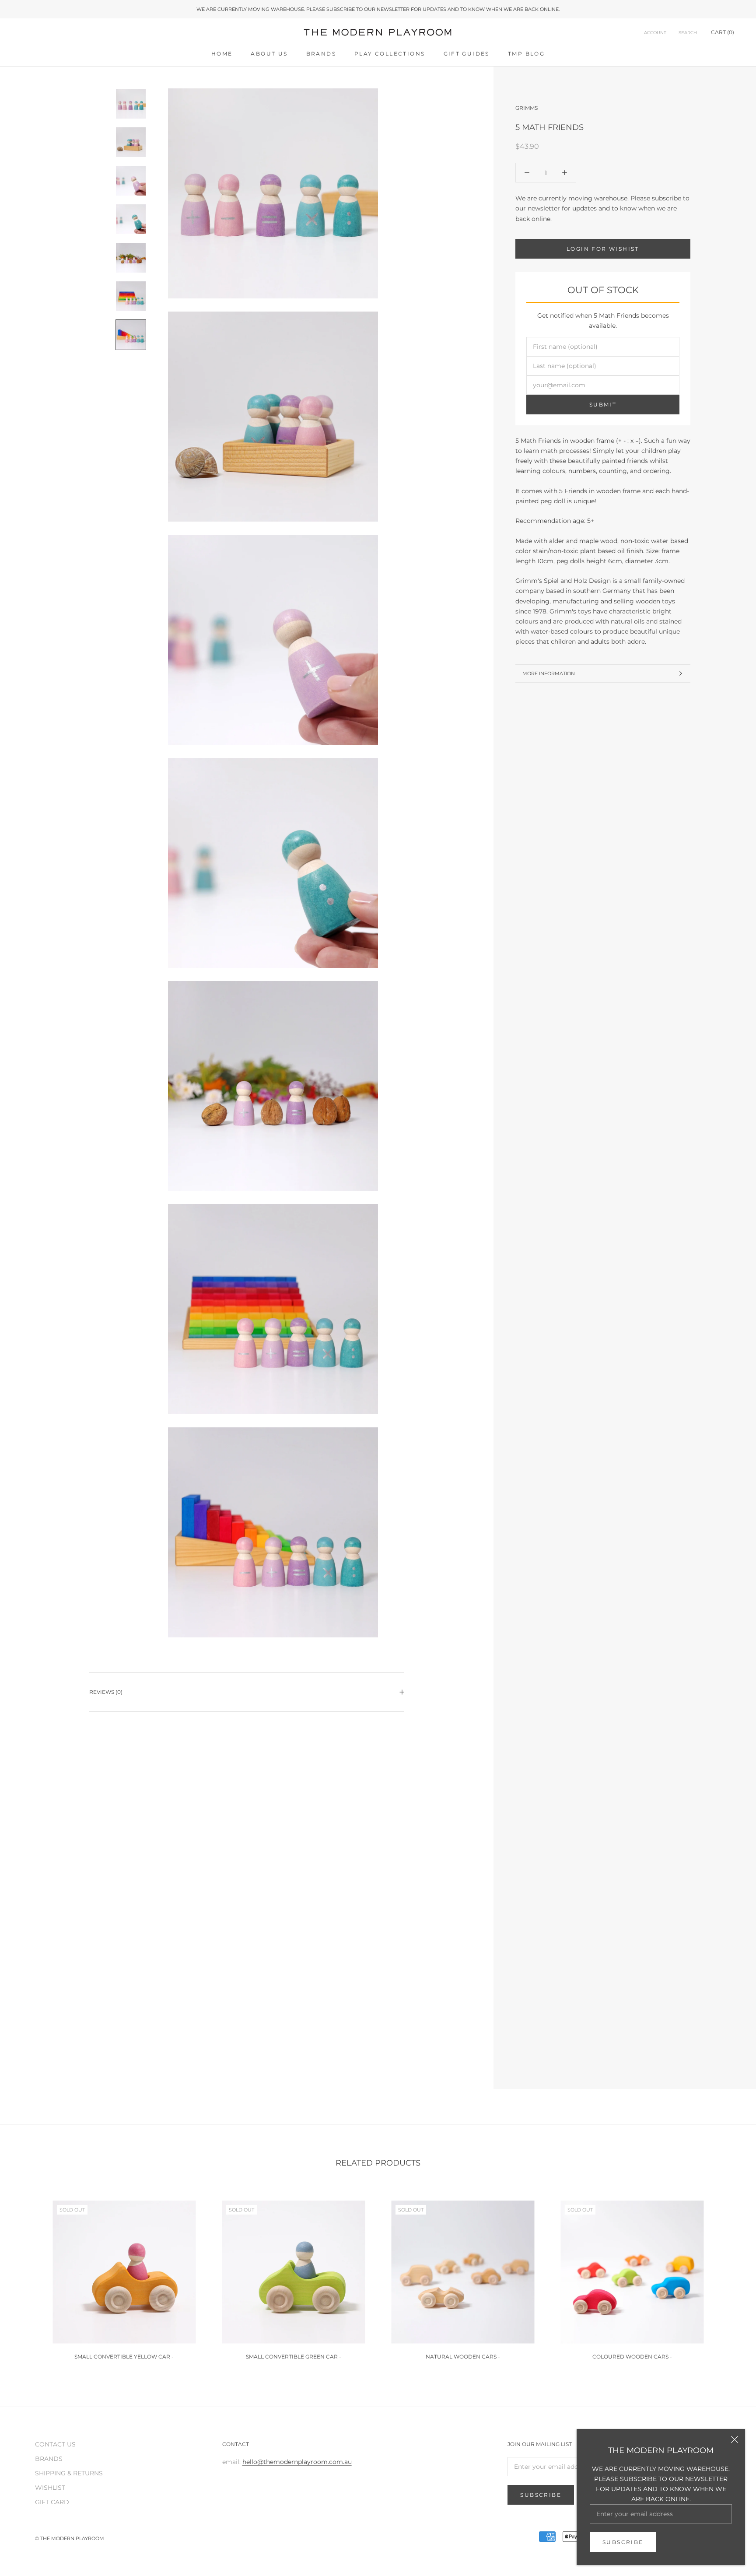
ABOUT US (269, 54)
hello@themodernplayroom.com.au (297, 2462)
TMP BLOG (526, 54)
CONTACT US (55, 2444)
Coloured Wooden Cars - (632, 2357)
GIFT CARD (52, 2502)
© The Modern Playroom (70, 2538)
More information (549, 673)
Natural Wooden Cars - (463, 2357)
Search (688, 33)
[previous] (27, 2276)
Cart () (723, 33)
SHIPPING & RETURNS (69, 2473)
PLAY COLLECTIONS (390, 54)
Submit (603, 405)
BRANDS (321, 54)
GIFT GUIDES (467, 54)
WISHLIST (50, 2488)
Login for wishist (603, 248)
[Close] (735, 2439)
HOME (222, 54)
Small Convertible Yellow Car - (124, 2357)
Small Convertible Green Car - (294, 2357)
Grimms (527, 108)
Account (655, 33)
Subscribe (623, 2542)
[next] (729, 2276)
